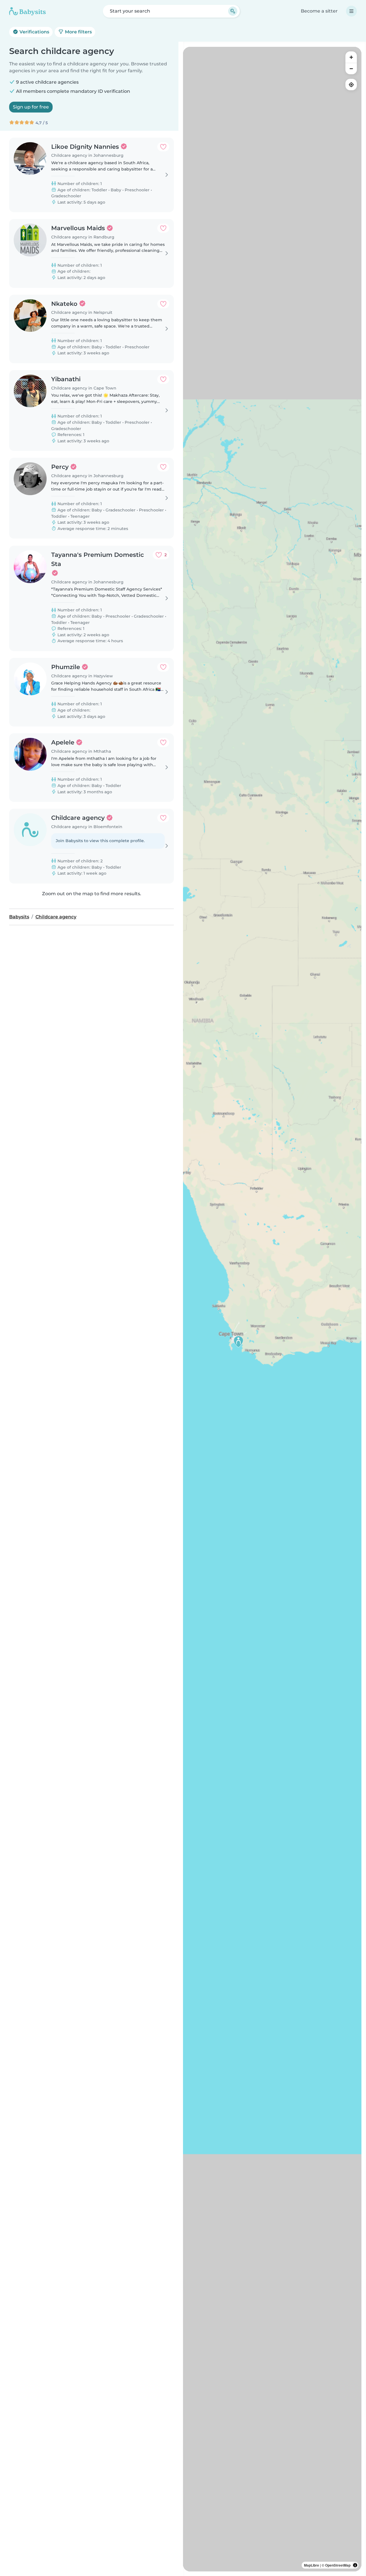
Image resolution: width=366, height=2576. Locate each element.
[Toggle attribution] (355, 2565)
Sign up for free (31, 107)
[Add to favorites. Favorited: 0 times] (163, 147)
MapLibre (312, 2565)
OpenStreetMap (338, 2565)
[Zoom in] (351, 57)
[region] (272, 1309)
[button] (238, 1342)
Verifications (34, 32)
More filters (78, 32)
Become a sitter (319, 11)
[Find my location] (351, 85)
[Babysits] (27, 11)
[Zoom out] (351, 69)
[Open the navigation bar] (351, 11)
